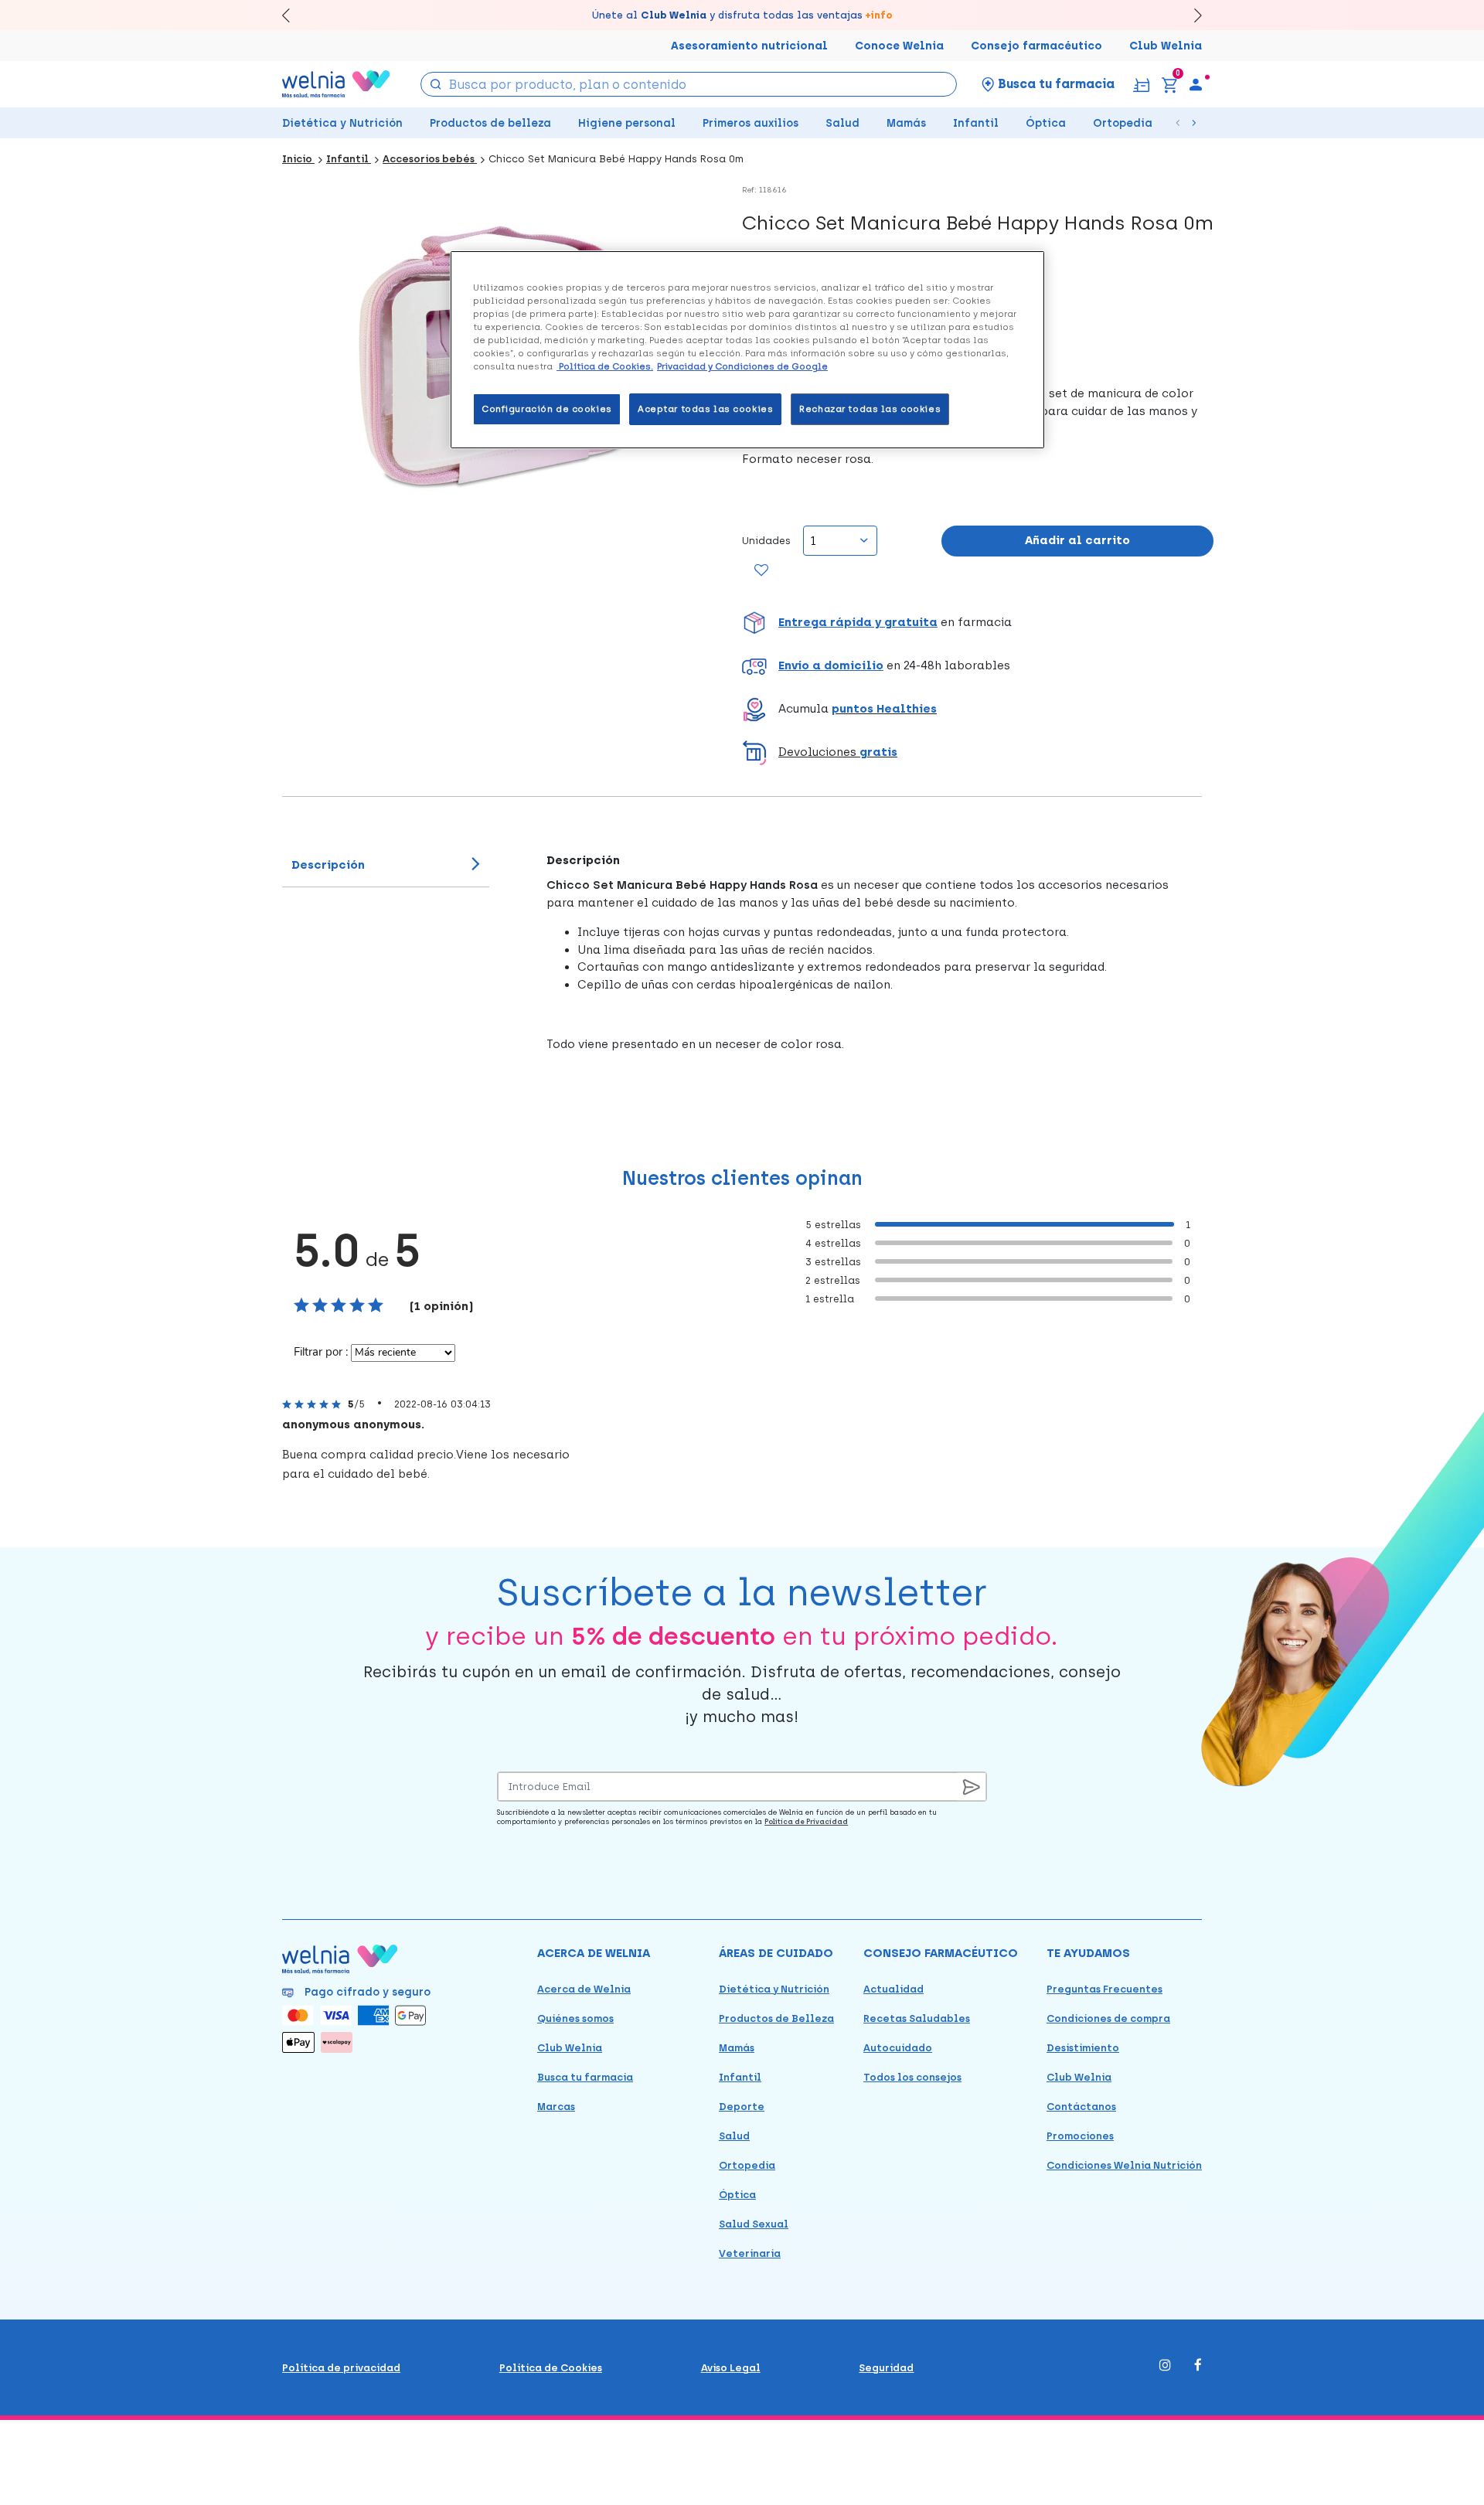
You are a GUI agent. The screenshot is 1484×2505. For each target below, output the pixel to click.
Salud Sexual (754, 2224)
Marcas (556, 2107)
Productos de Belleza (776, 2018)
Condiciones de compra (1108, 2018)
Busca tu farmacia (585, 2077)
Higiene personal (627, 123)
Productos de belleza (490, 123)
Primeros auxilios (751, 123)
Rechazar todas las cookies (870, 409)
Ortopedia (1123, 123)
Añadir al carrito (1077, 540)
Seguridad (886, 2368)
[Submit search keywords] (436, 83)
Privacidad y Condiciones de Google (742, 366)
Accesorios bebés (430, 159)
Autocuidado (898, 2048)
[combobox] (689, 84)
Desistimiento (1083, 2048)
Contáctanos (1081, 2107)
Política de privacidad (341, 2368)
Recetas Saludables (917, 2018)
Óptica (1046, 123)
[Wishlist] (762, 571)
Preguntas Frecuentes (1104, 1989)
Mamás (906, 123)
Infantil (976, 123)
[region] (747, 350)
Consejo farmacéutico (1036, 46)
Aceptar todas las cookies (705, 409)
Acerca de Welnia (584, 1989)
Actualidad (893, 1989)
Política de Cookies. (605, 366)
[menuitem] (1196, 84)
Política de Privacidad (806, 1821)
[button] (978, 623)
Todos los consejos (912, 2077)
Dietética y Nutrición (342, 123)
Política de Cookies (551, 2368)
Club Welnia (1166, 46)
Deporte (742, 2107)
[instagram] (1165, 2366)
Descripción (328, 865)
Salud (842, 123)
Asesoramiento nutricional (749, 46)
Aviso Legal (731, 2368)
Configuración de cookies (547, 409)
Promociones (1080, 2136)
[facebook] (1198, 2366)
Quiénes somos (575, 2018)
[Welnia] (336, 84)
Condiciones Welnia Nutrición (1124, 2165)
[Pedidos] (1141, 84)
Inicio (298, 159)
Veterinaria (750, 2253)
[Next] (1191, 15)
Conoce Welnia (899, 46)
